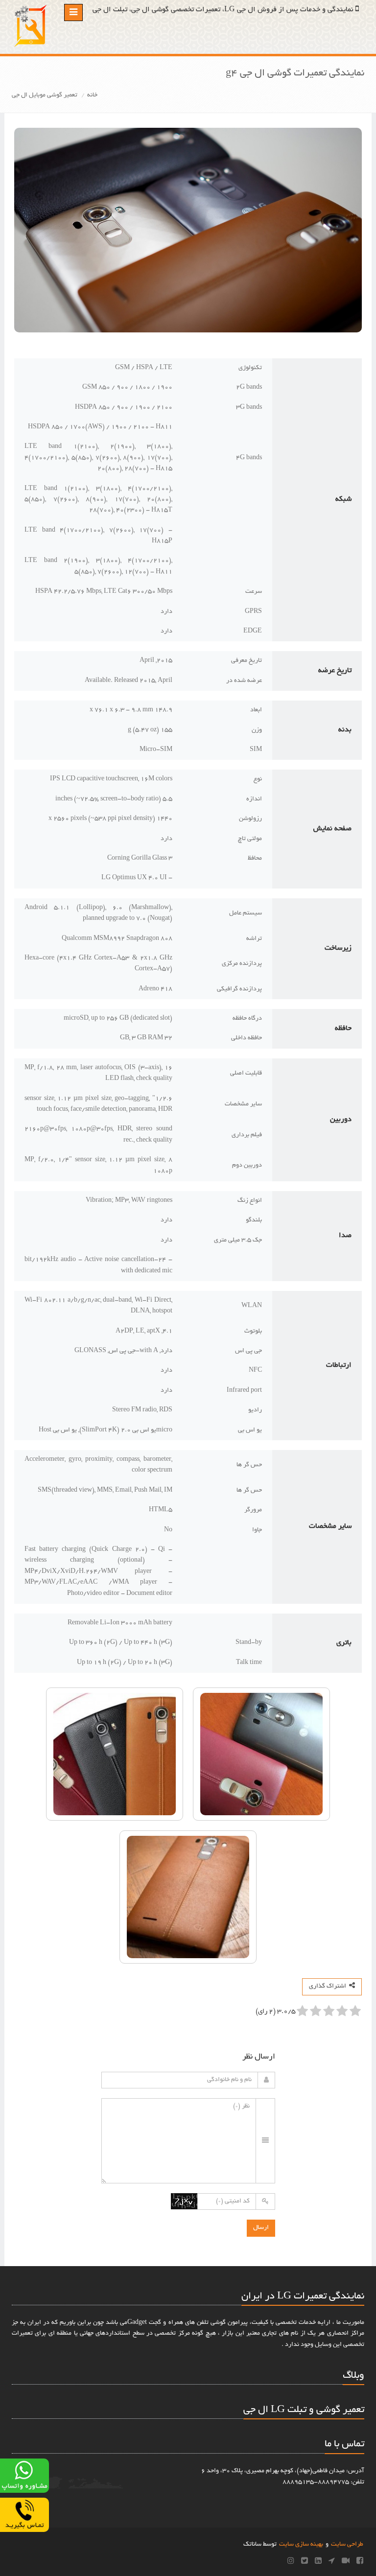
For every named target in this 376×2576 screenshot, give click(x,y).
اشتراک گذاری (329, 1987)
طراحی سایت (347, 2545)
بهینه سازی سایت (301, 2545)
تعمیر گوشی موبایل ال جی (45, 95)
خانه (92, 95)
